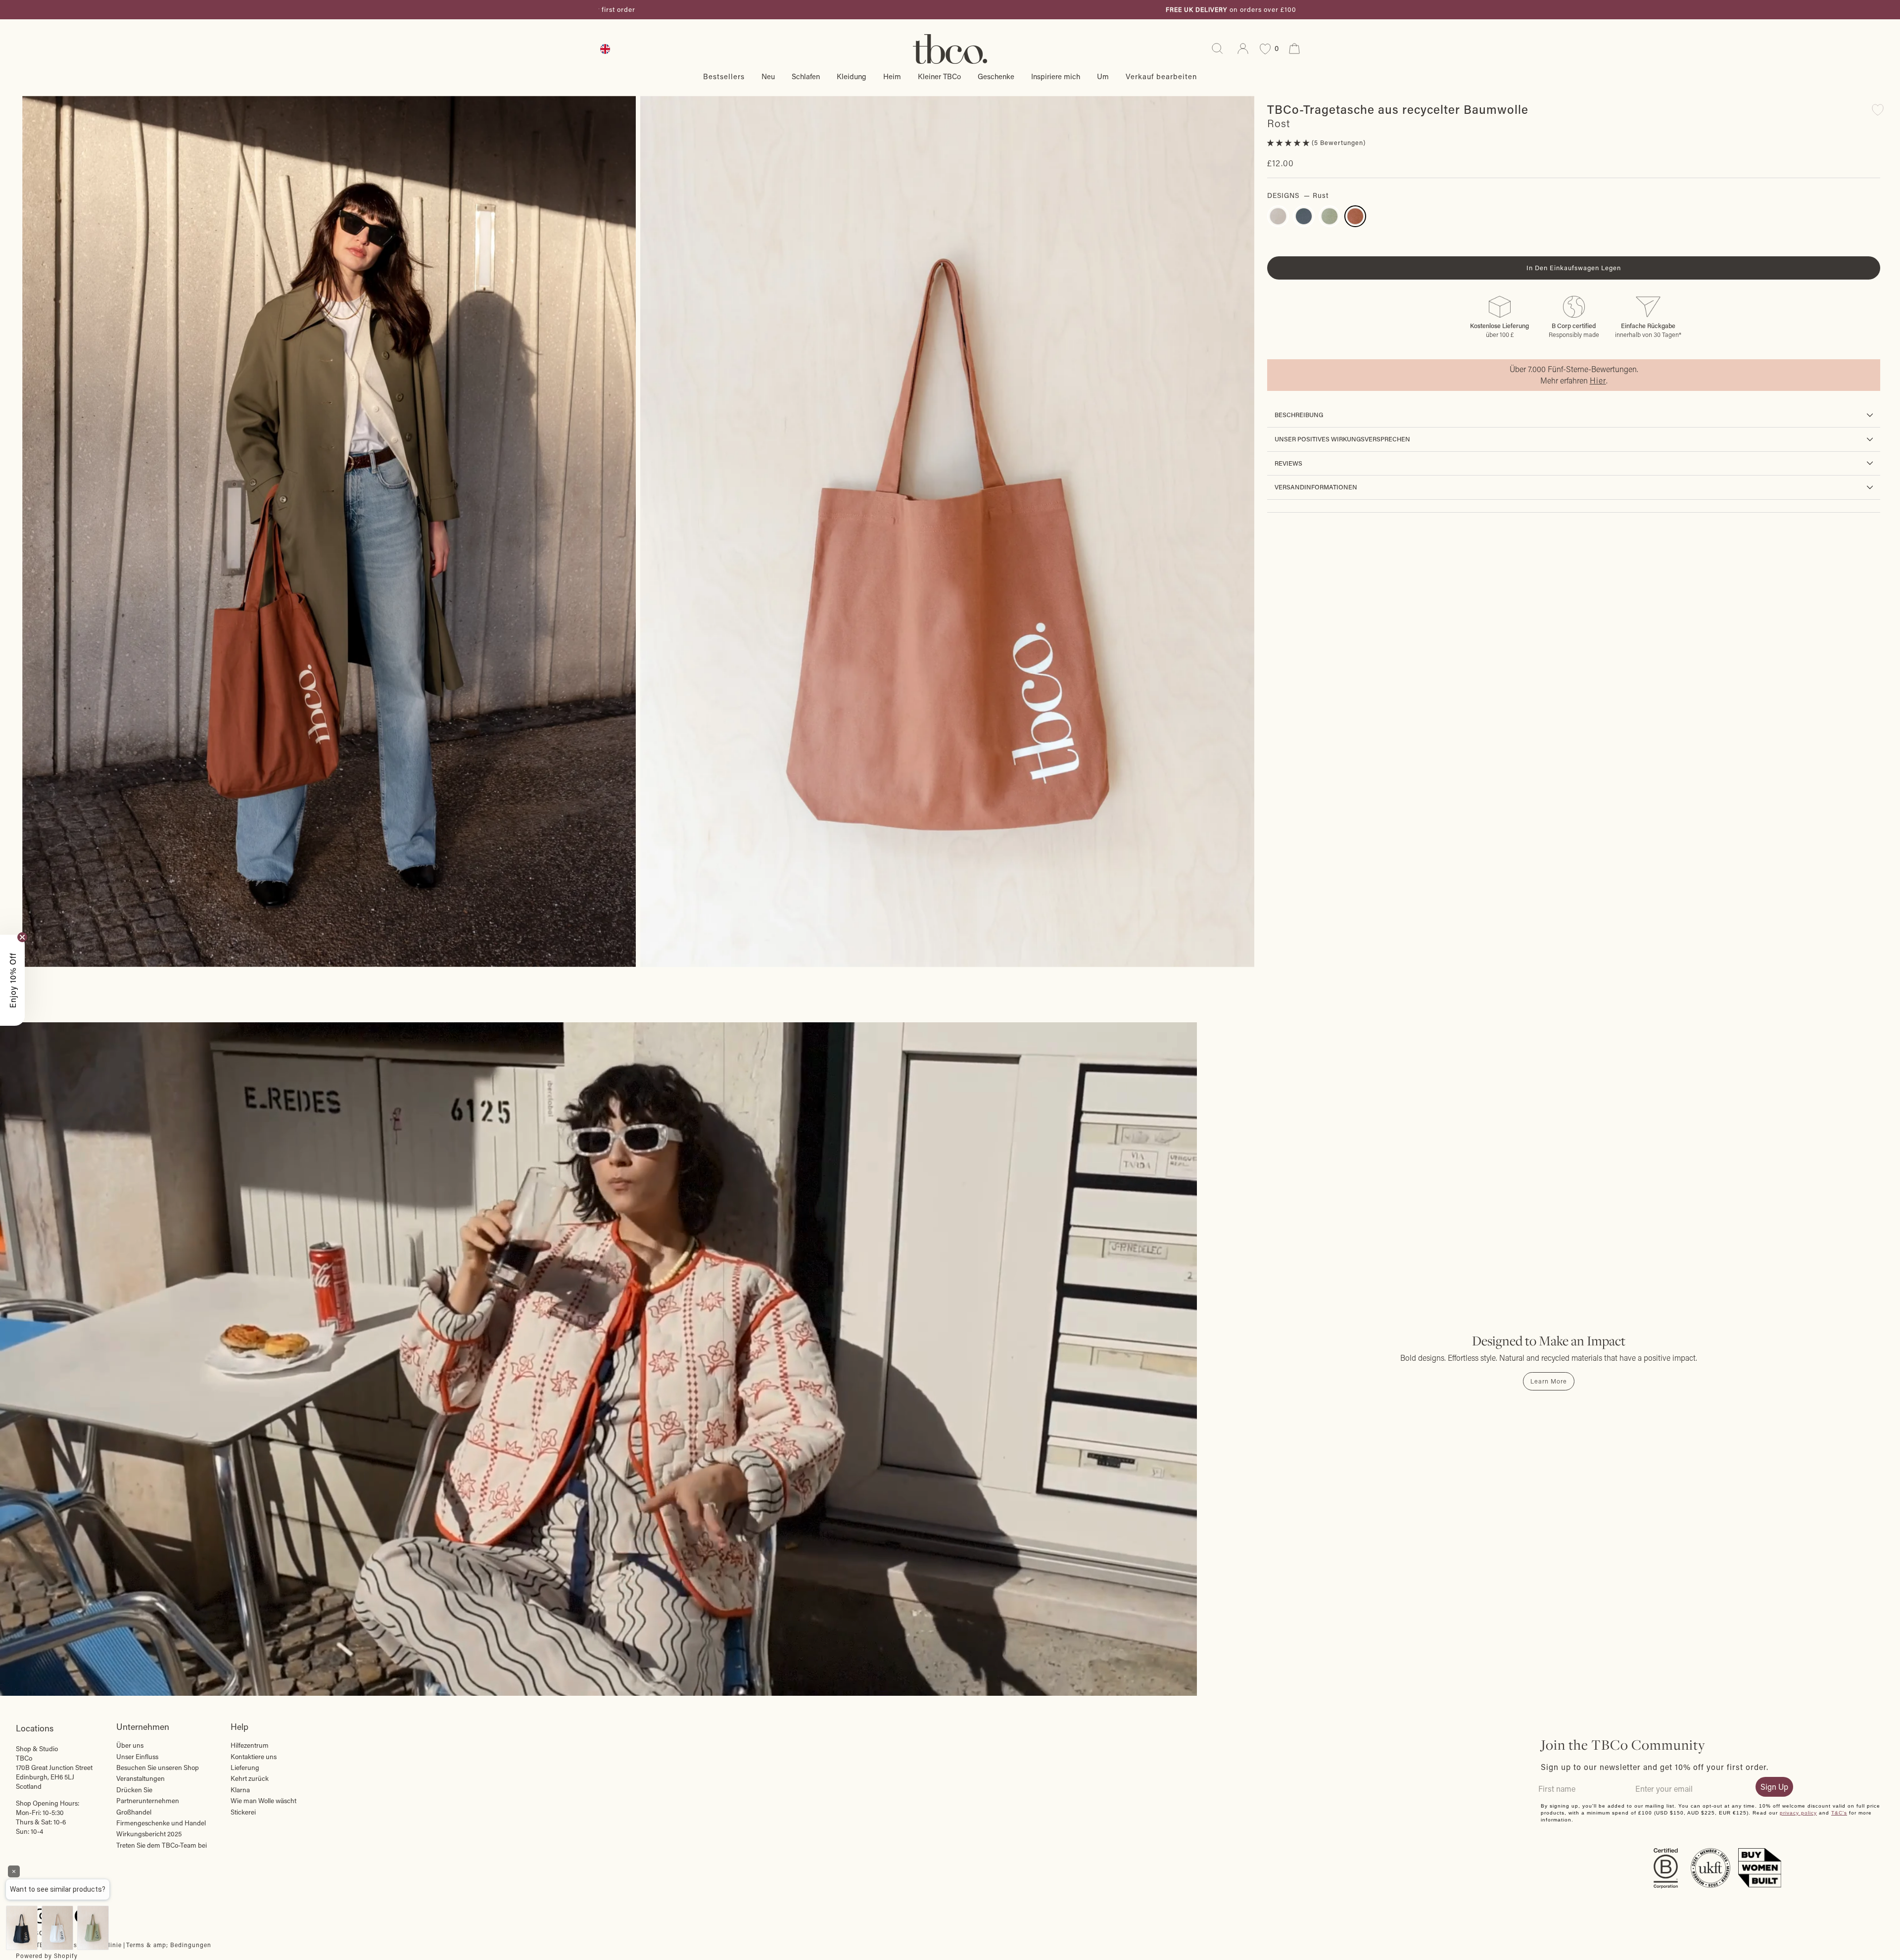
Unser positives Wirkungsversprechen (1342, 439)
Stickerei (243, 1812)
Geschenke (996, 76)
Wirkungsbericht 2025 (149, 1834)
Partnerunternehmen (148, 1801)
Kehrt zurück (250, 1778)
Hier (1598, 380)
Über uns (130, 1745)
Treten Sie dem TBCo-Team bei (162, 1845)
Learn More (1549, 1381)
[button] (1289, 143)
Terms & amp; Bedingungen (169, 1945)
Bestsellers (724, 76)
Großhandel (134, 1812)
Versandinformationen (1316, 487)
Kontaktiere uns (254, 1757)
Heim (892, 76)
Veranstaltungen (141, 1778)
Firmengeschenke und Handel (161, 1823)
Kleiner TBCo (939, 76)
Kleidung (852, 76)
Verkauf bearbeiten (1161, 76)
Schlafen (806, 76)
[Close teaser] (22, 937)
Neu (768, 76)
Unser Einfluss (137, 1757)
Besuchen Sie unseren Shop (158, 1768)
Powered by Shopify (47, 1956)
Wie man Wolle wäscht (263, 1801)
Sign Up (1774, 1787)
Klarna (240, 1790)
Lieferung (245, 1768)
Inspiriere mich (1056, 76)
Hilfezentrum (250, 1745)
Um (1103, 76)
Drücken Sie (134, 1790)
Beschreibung (1299, 415)
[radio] (1278, 216)
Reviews (1288, 463)
